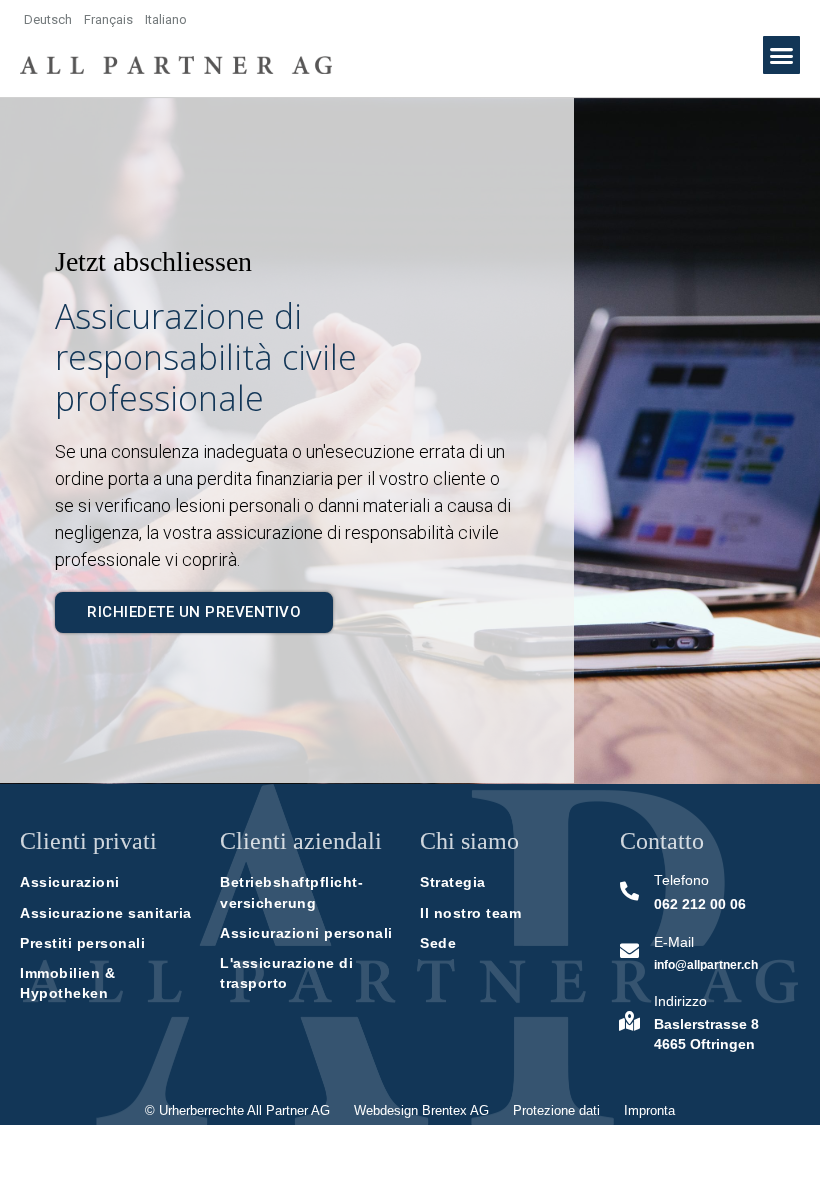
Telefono (681, 880)
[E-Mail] (629, 950)
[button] (782, 55)
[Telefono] (629, 890)
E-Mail (674, 942)
